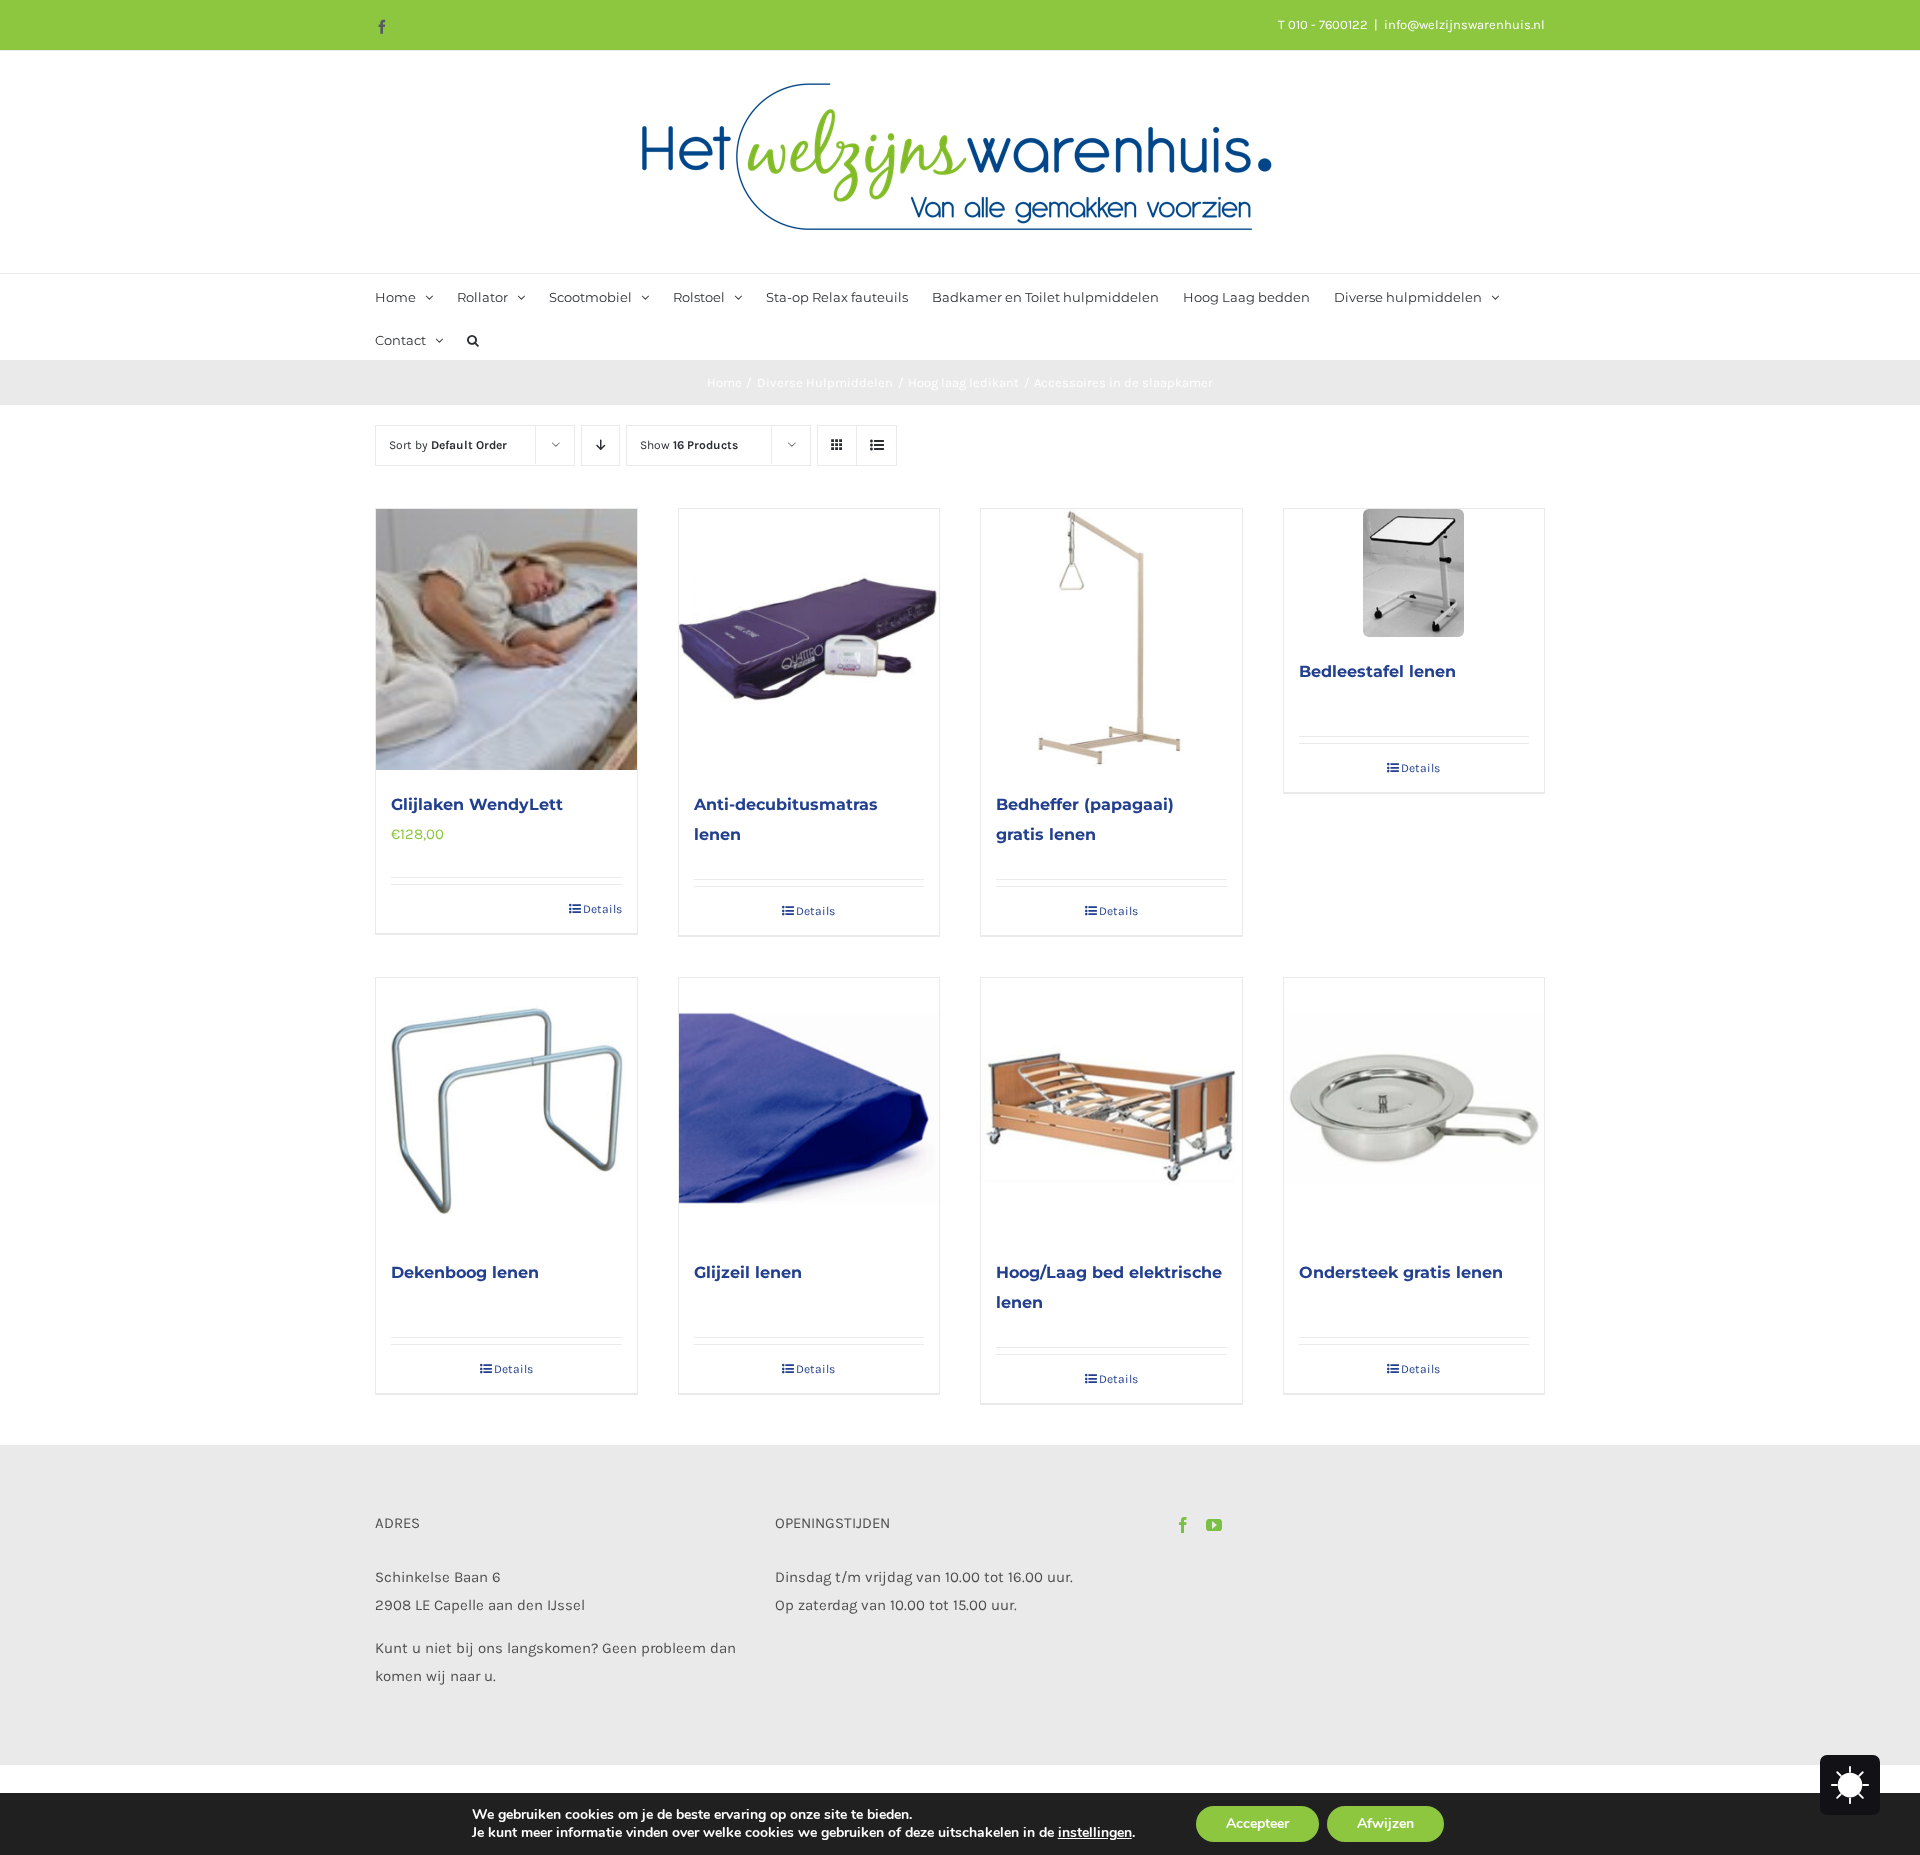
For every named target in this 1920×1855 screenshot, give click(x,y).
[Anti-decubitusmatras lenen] (809, 639)
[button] (473, 338)
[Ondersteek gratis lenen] (1414, 1108)
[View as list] (876, 445)
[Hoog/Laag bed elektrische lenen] (1111, 1108)
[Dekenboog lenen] (506, 1108)
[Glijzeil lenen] (809, 1108)
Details (602, 909)
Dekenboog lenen (465, 1272)
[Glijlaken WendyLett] (506, 639)
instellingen (1095, 1833)
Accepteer (1257, 1823)
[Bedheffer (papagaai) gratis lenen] (1111, 639)
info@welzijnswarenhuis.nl (1464, 24)
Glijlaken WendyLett (477, 804)
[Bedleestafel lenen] (1414, 573)
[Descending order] (600, 445)
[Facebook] (1183, 1525)
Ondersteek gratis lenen (1401, 1272)
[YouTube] (1214, 1525)
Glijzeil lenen (748, 1272)
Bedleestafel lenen (1377, 671)
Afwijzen (1385, 1823)
